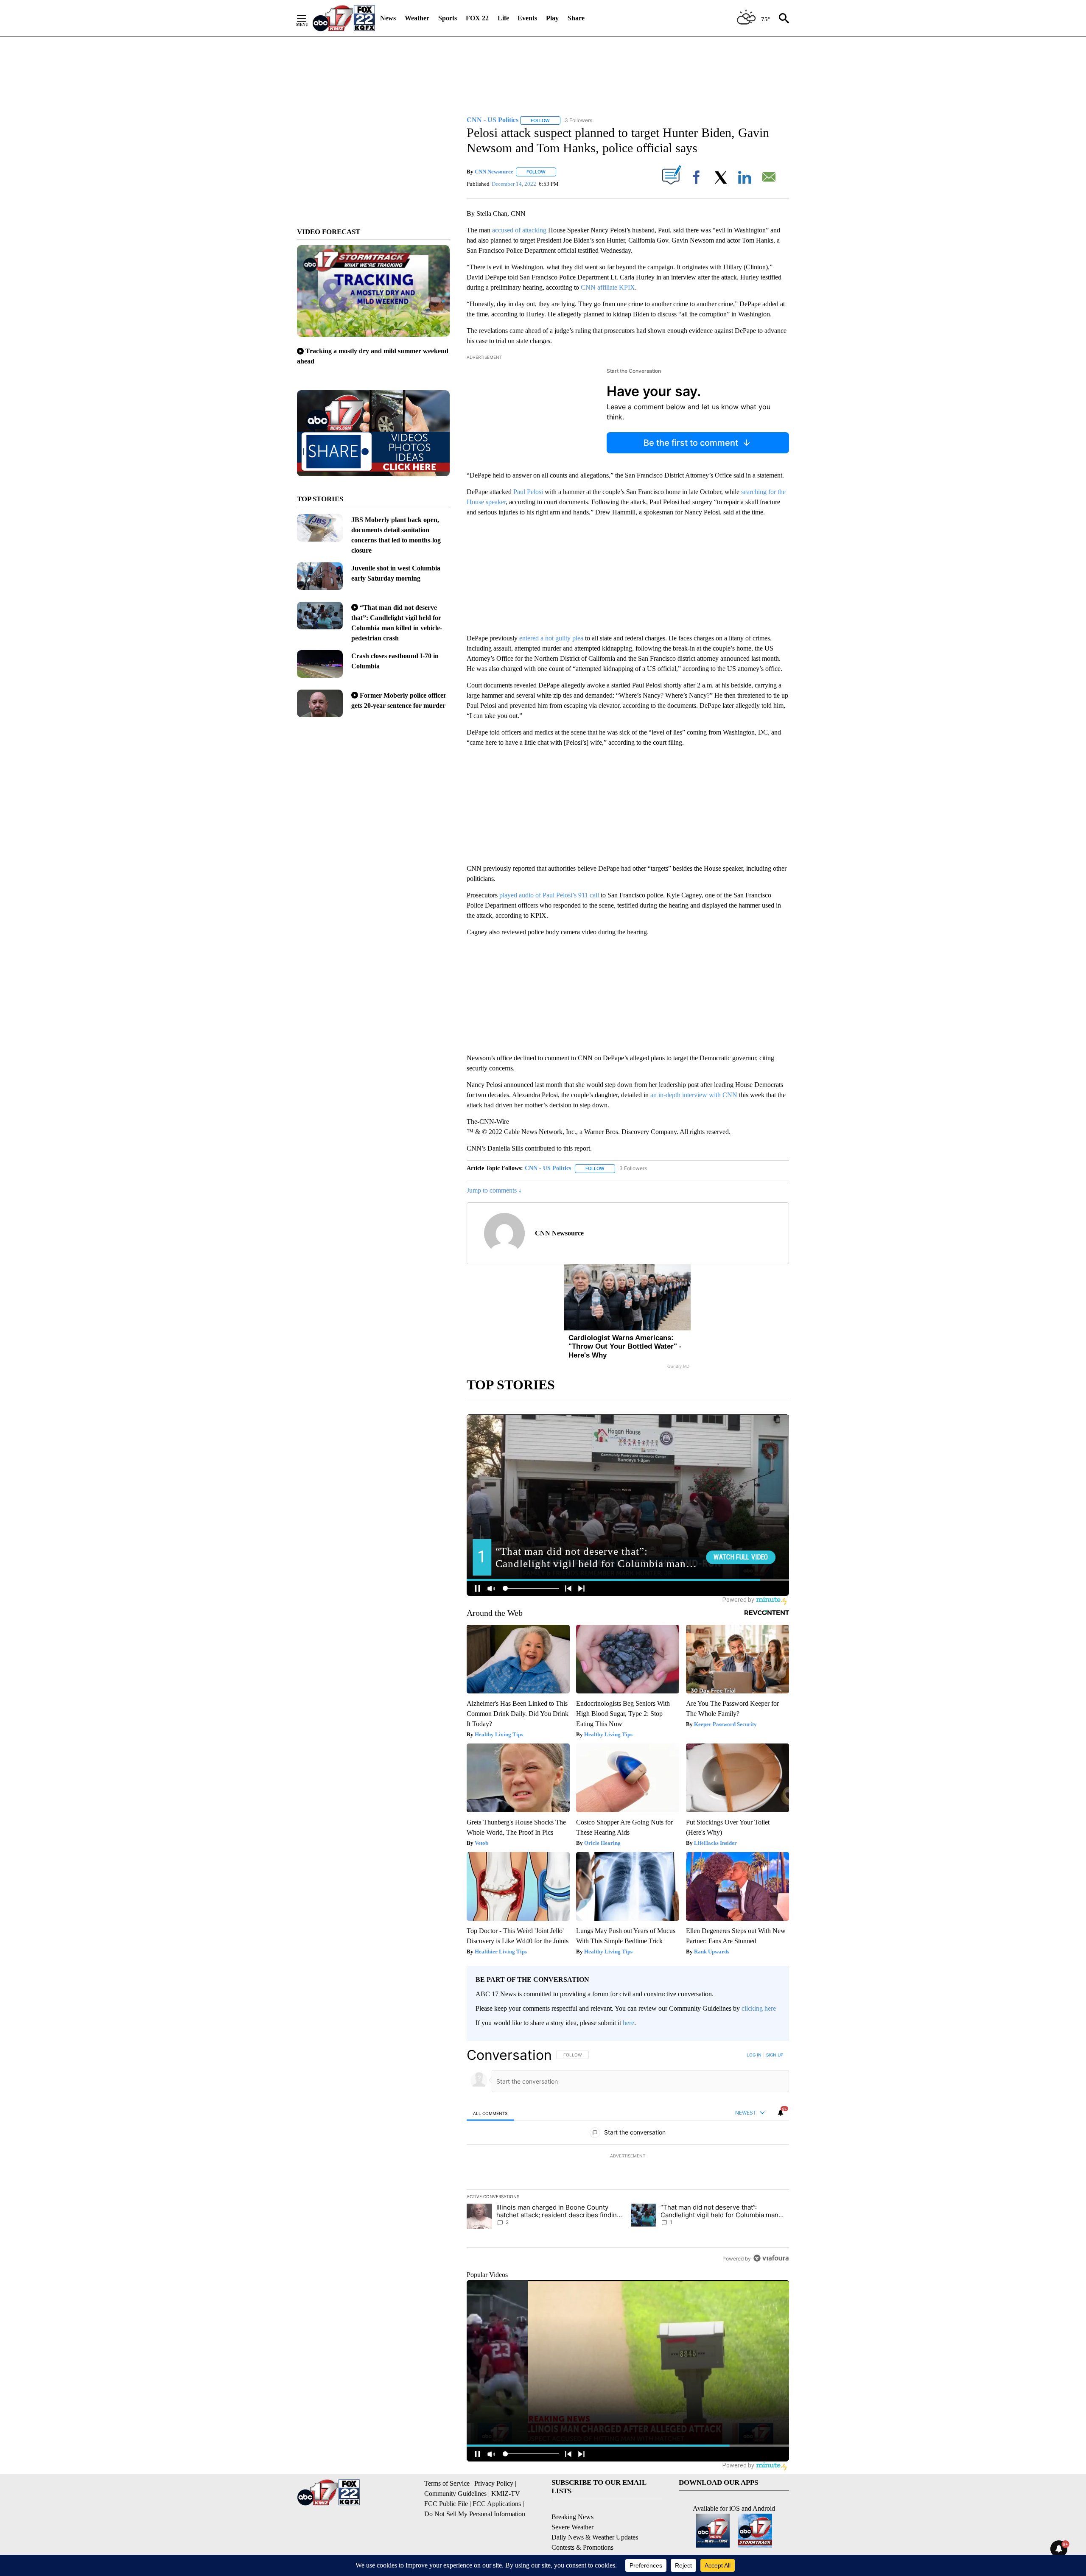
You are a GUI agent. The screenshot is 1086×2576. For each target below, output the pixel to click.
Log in (754, 2055)
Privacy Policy (494, 2483)
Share (576, 18)
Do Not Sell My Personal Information (475, 2514)
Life (503, 18)
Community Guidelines (455, 2494)
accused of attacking (519, 230)
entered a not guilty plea (551, 638)
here (628, 2023)
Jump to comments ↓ (494, 1190)
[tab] (490, 2113)
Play (552, 18)
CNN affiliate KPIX (608, 287)
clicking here (759, 2008)
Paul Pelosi (528, 492)
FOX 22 (477, 18)
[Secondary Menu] (308, 18)
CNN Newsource (494, 172)
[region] (628, 2157)
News (388, 18)
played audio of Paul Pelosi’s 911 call (550, 895)
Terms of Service (447, 2483)
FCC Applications (497, 2504)
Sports (448, 18)
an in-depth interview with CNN (695, 1095)
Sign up (775, 2055)
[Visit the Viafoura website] (771, 2258)
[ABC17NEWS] (344, 18)
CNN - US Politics (548, 1168)
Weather (417, 18)
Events (527, 18)
